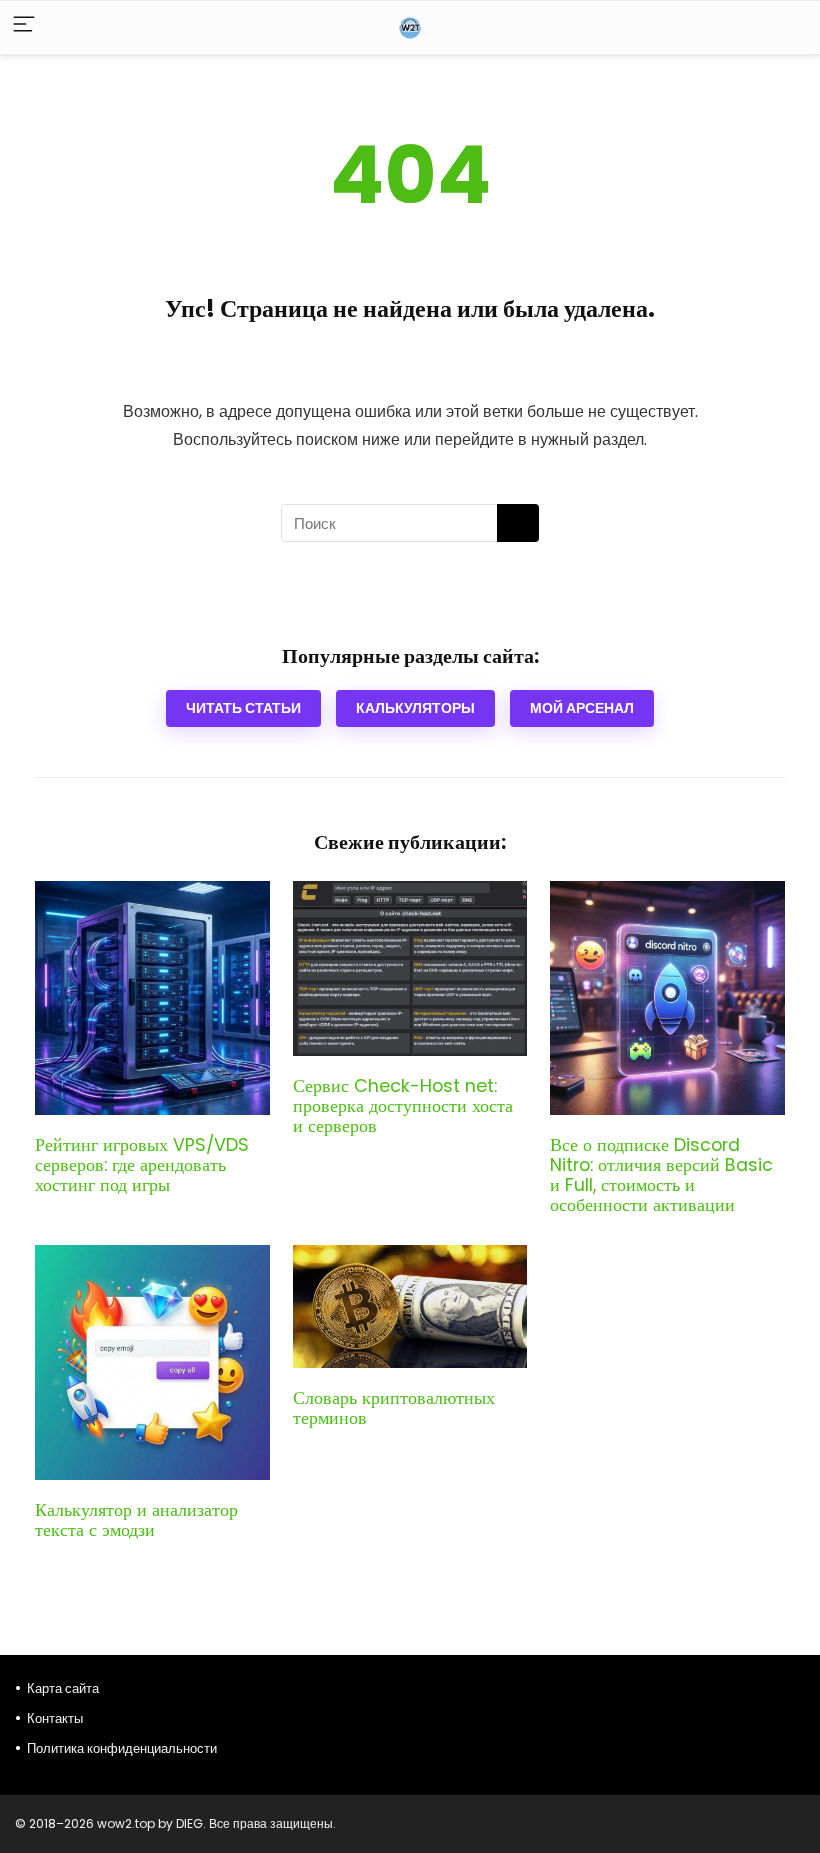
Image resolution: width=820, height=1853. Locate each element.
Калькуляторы (415, 708)
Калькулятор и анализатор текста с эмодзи (136, 1520)
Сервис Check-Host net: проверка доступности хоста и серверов (403, 1106)
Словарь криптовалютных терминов (394, 1408)
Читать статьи (243, 708)
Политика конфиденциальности (122, 1748)
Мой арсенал (582, 708)
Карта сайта (63, 1688)
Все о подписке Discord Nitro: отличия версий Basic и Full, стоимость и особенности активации (661, 1175)
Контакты (55, 1718)
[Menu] (24, 27)
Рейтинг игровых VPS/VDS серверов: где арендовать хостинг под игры (142, 1165)
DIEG (189, 1823)
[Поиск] (518, 523)
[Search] (789, 27)
